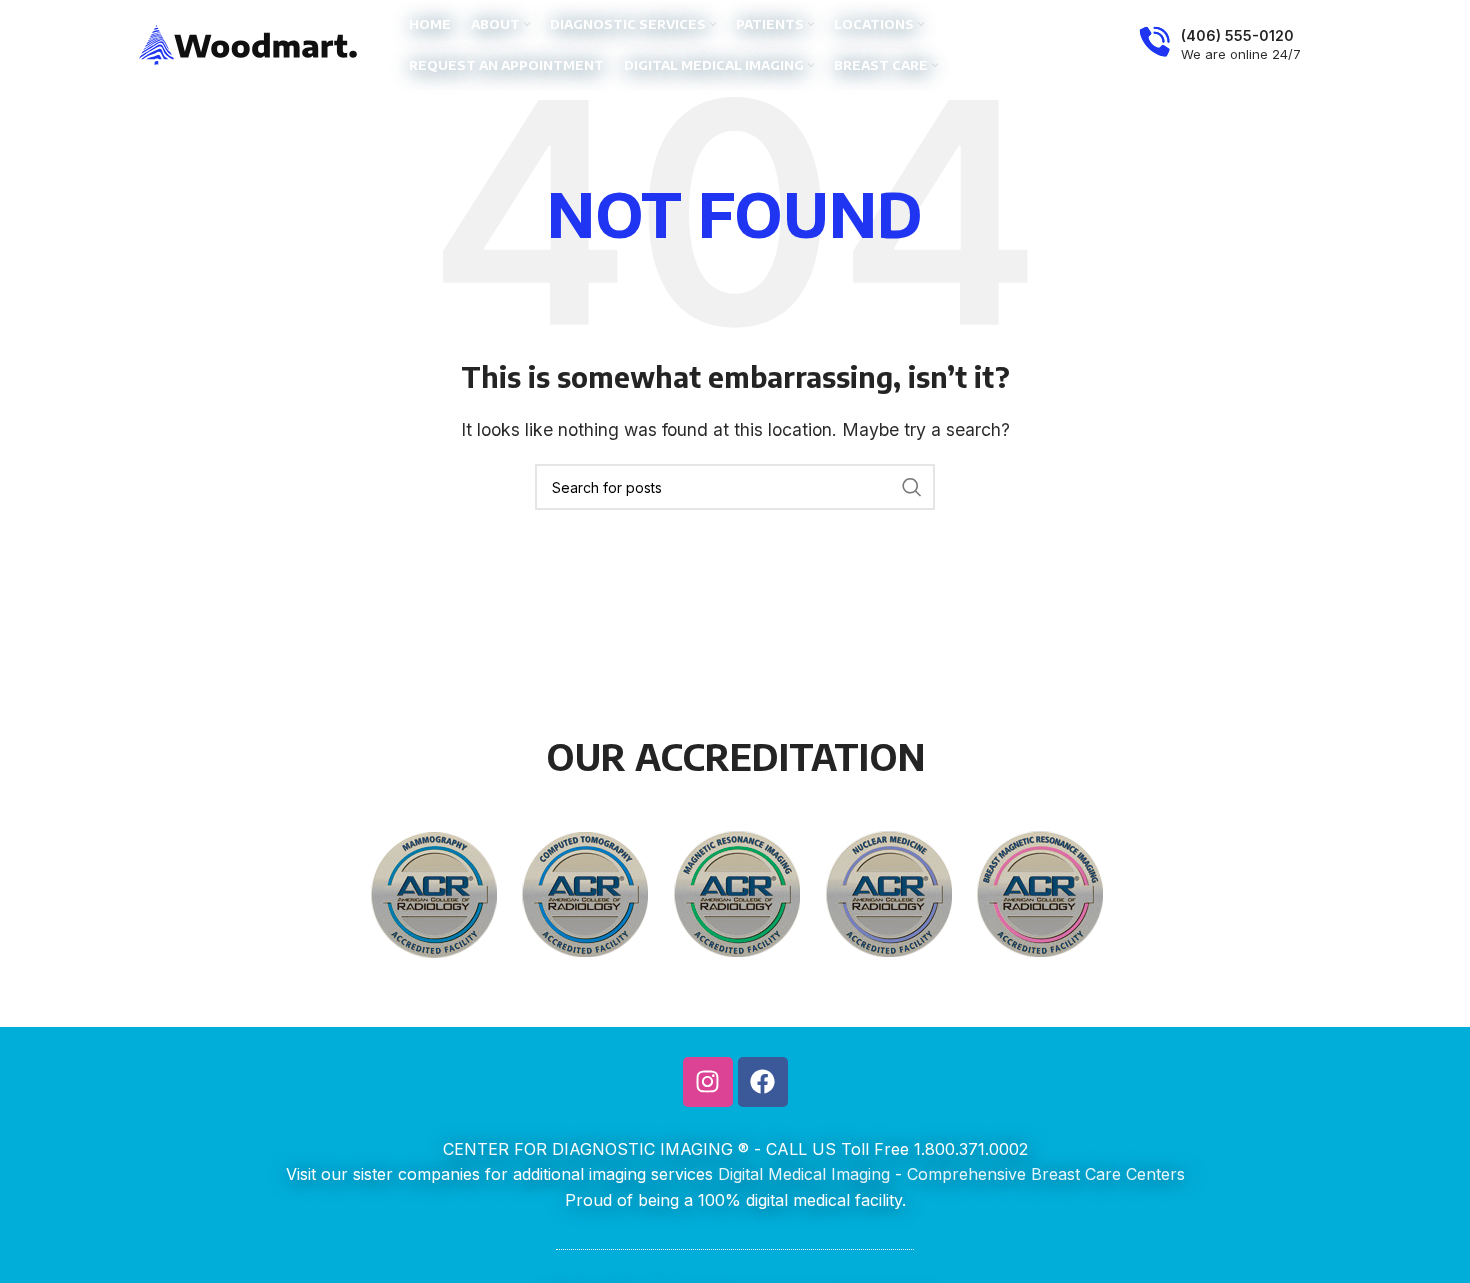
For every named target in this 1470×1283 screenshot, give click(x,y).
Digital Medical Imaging (804, 1174)
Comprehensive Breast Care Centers (1046, 1174)
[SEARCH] (912, 487)
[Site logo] (249, 43)
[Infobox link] (1220, 45)
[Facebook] (763, 1082)
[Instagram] (708, 1082)
